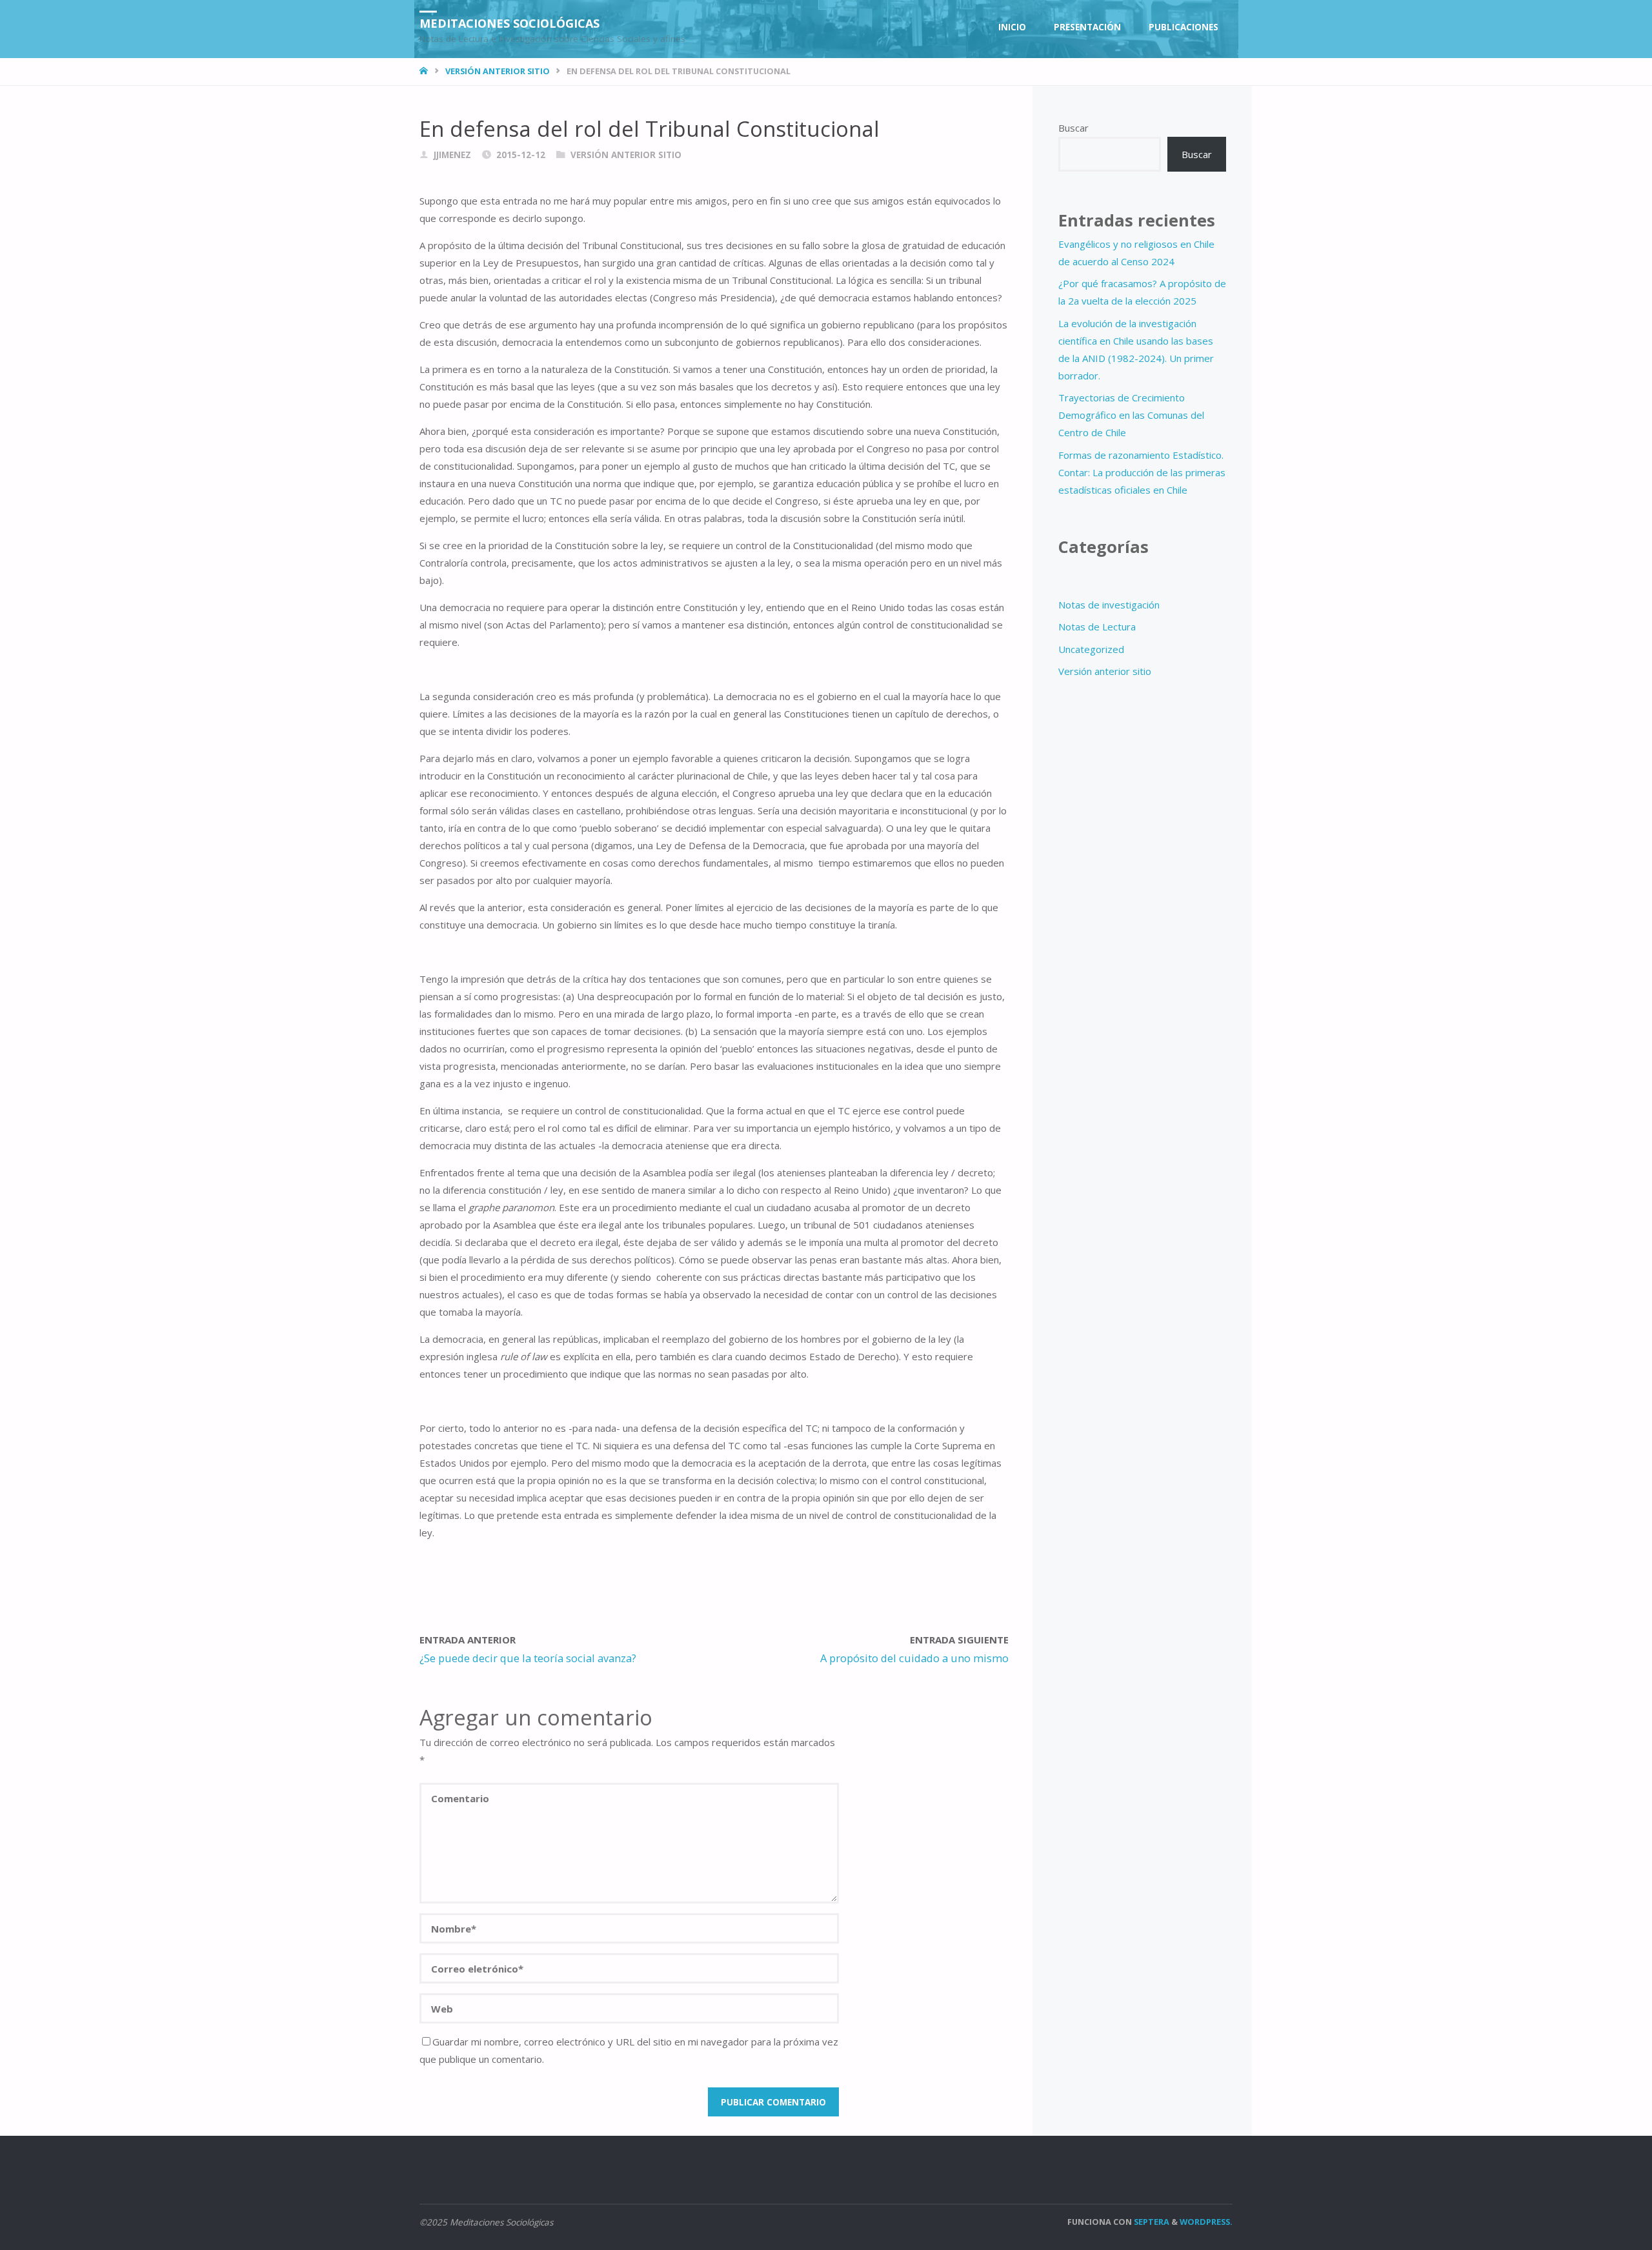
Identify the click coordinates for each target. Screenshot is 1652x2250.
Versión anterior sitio (498, 71)
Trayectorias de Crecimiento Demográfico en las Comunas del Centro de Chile (1131, 415)
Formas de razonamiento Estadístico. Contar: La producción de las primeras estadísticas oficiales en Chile (1142, 472)
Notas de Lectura (1097, 627)
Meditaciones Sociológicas (509, 23)
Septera (1151, 2222)
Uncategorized (1091, 649)
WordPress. (1206, 2222)
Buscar (1073, 128)
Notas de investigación (1109, 605)
